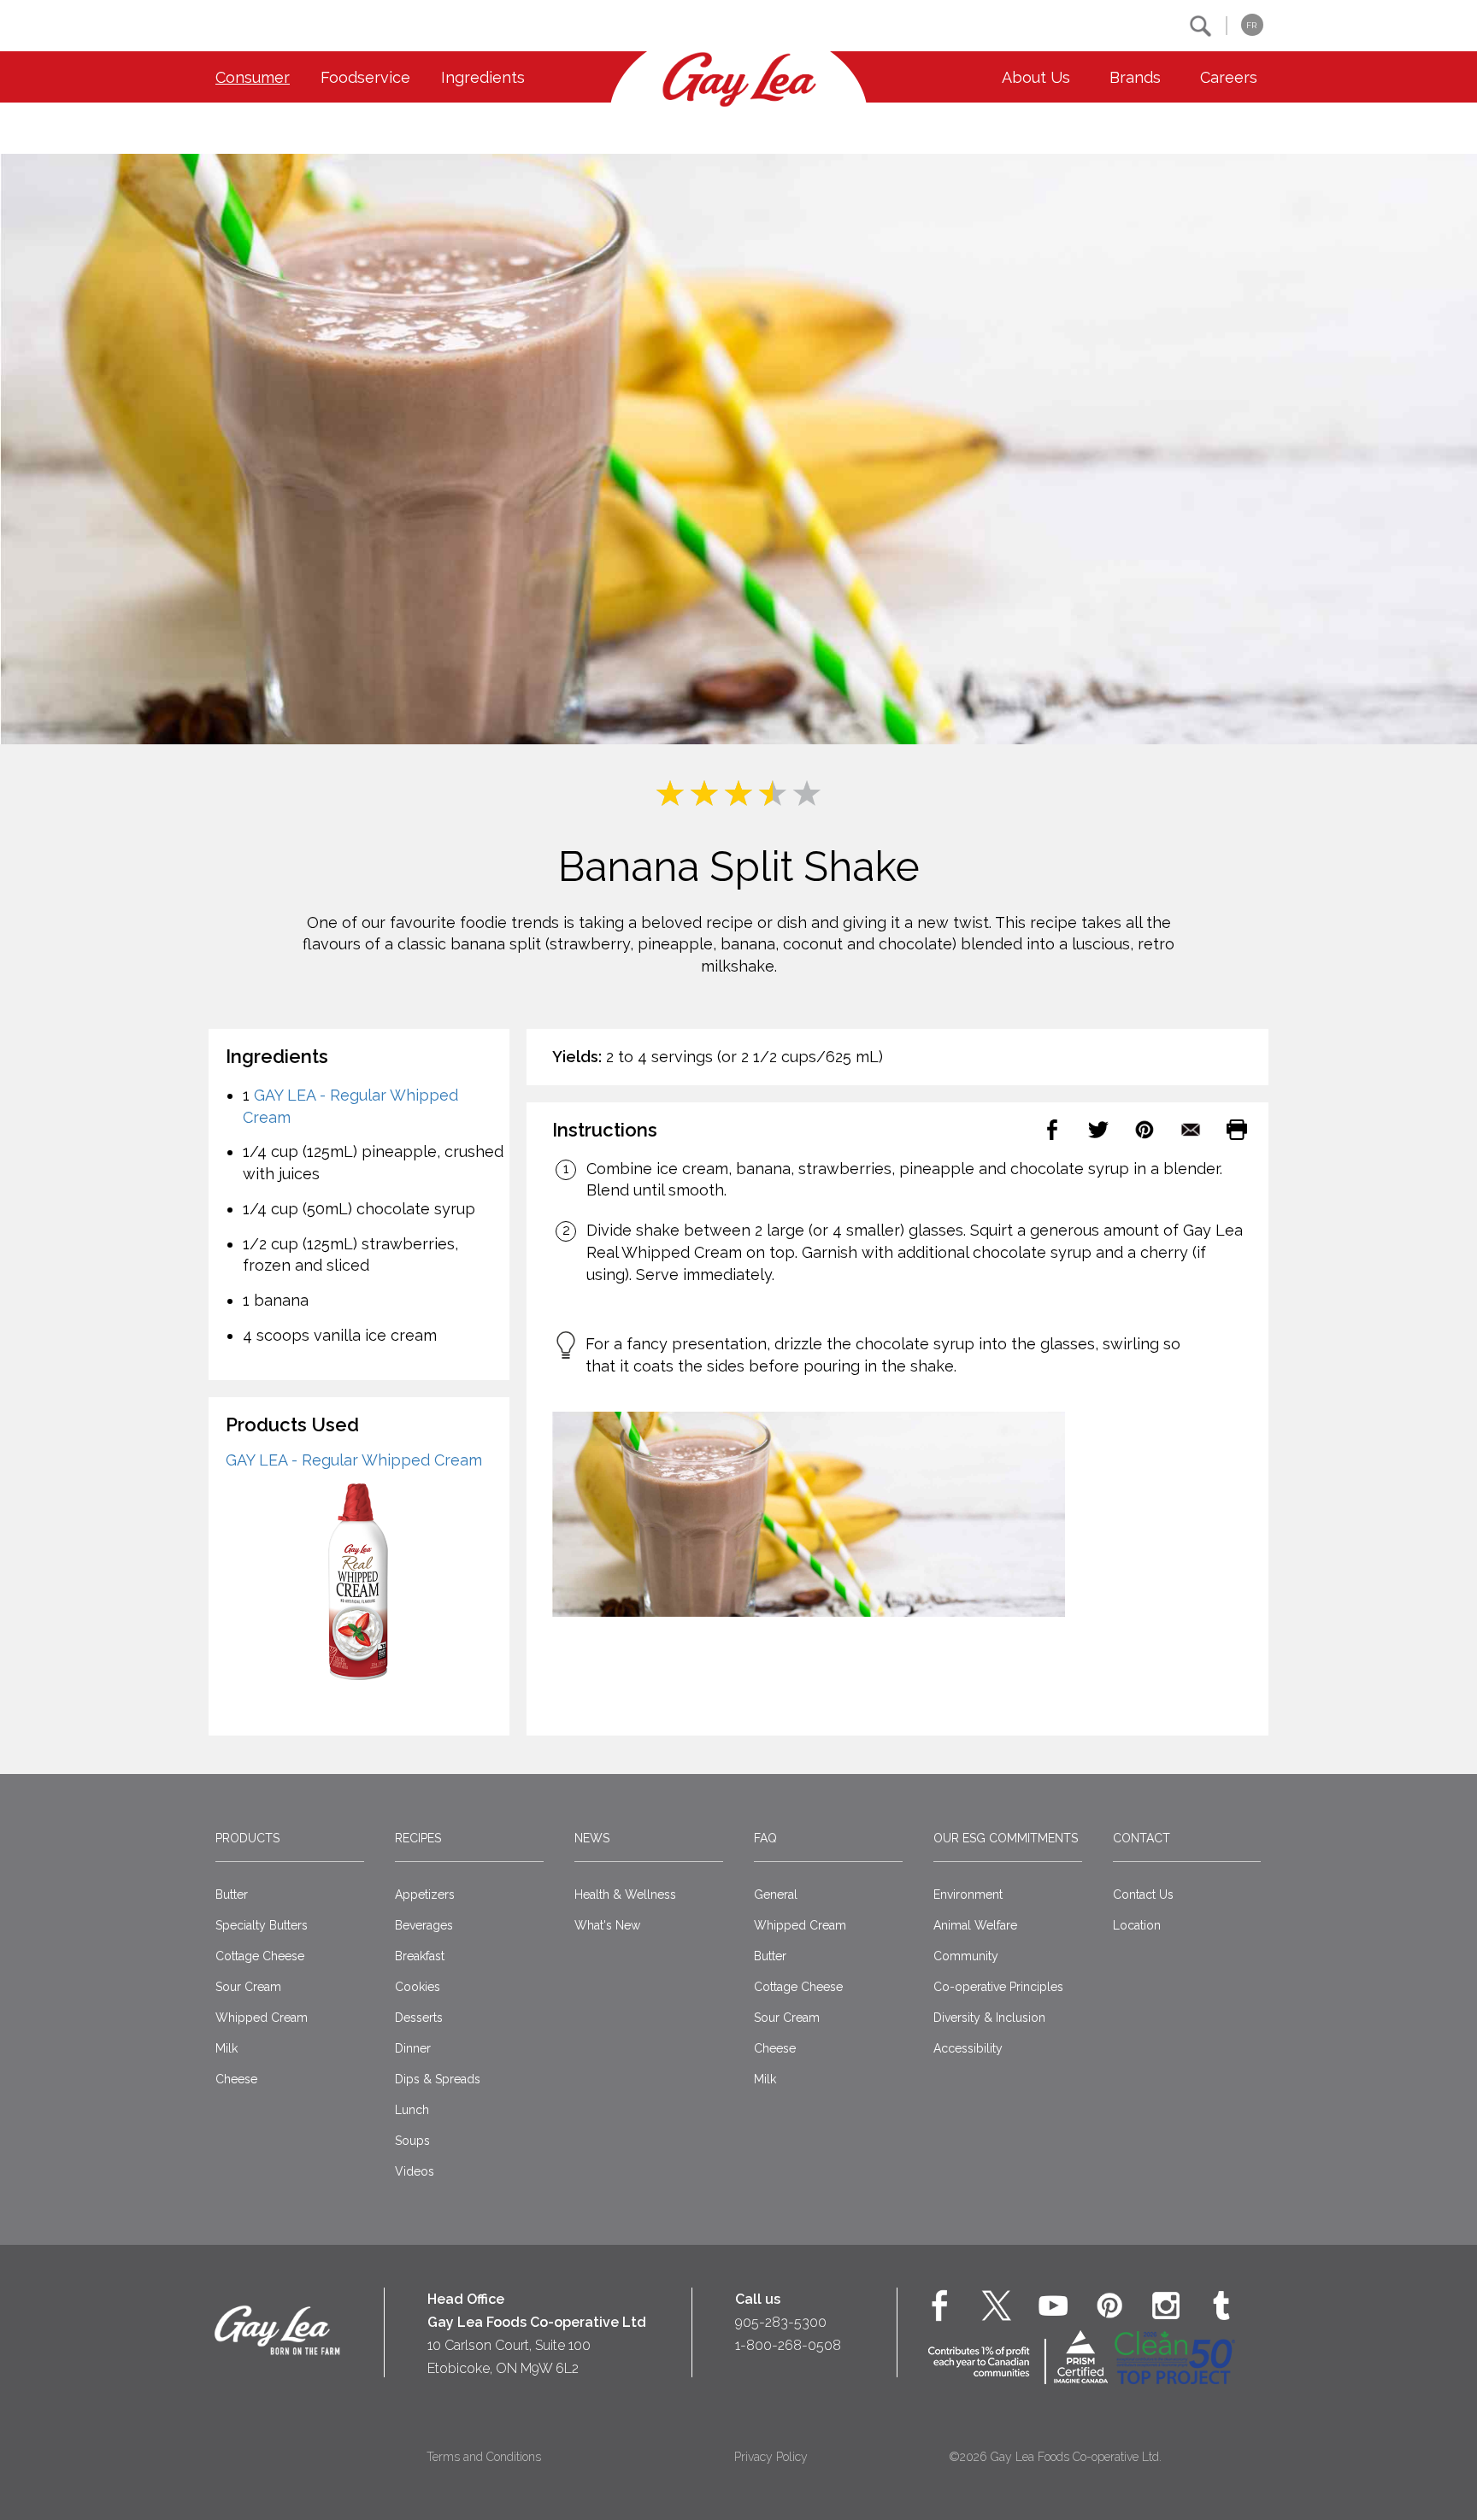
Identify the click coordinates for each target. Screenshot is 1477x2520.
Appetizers (425, 1894)
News (592, 1838)
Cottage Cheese (260, 1956)
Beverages (424, 1925)
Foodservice (365, 77)
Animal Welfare (975, 1925)
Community (966, 1956)
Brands (1135, 77)
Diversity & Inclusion (989, 2018)
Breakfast (420, 1956)
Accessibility (968, 2048)
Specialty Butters (262, 1925)
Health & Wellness (625, 1894)
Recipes (418, 1838)
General (776, 1894)
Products (247, 1838)
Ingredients (483, 77)
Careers (1229, 77)
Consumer (253, 77)
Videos (415, 2171)
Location (1137, 1925)
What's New (607, 1925)
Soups (412, 2141)
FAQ (765, 1838)
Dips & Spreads (438, 2079)
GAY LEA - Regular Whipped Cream (354, 1460)
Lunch (412, 2110)
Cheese (236, 2079)
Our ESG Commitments (1006, 1838)
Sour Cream (248, 1987)
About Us (1036, 77)
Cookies (418, 1987)
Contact (1142, 1838)
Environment (968, 1894)
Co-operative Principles (998, 1987)
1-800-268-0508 (788, 2345)
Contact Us (1143, 1894)
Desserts (419, 2018)
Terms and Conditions (484, 2457)
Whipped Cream (262, 2018)
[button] (1200, 26)
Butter (232, 1894)
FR (1251, 25)
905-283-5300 (781, 2322)
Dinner (413, 2048)
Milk (227, 2048)
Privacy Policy (771, 2457)
